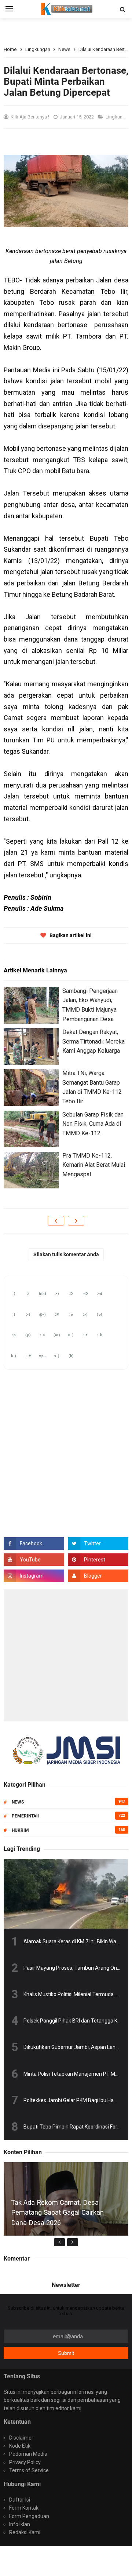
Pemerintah (25, 1816)
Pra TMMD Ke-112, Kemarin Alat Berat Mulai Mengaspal (94, 1165)
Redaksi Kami (25, 2532)
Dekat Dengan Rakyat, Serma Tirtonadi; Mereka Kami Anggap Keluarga (93, 1041)
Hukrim (20, 1830)
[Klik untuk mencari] (122, 10)
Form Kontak (24, 2508)
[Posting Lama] (76, 1221)
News (18, 1802)
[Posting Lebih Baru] (56, 1221)
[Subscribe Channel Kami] (34, 1560)
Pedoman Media (28, 2454)
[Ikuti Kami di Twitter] (98, 1543)
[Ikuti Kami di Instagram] (34, 1576)
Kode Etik (20, 2446)
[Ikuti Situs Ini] (98, 1576)
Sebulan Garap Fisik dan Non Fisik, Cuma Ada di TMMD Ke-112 (93, 1124)
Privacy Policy (25, 2462)
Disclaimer (21, 2438)
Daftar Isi (20, 2500)
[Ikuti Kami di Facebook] (34, 1543)
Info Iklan (20, 2524)
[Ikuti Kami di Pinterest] (98, 1560)
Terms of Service (29, 2470)
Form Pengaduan (29, 2516)
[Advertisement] (66, 1655)
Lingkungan (119, 117)
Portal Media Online (76, 2557)
